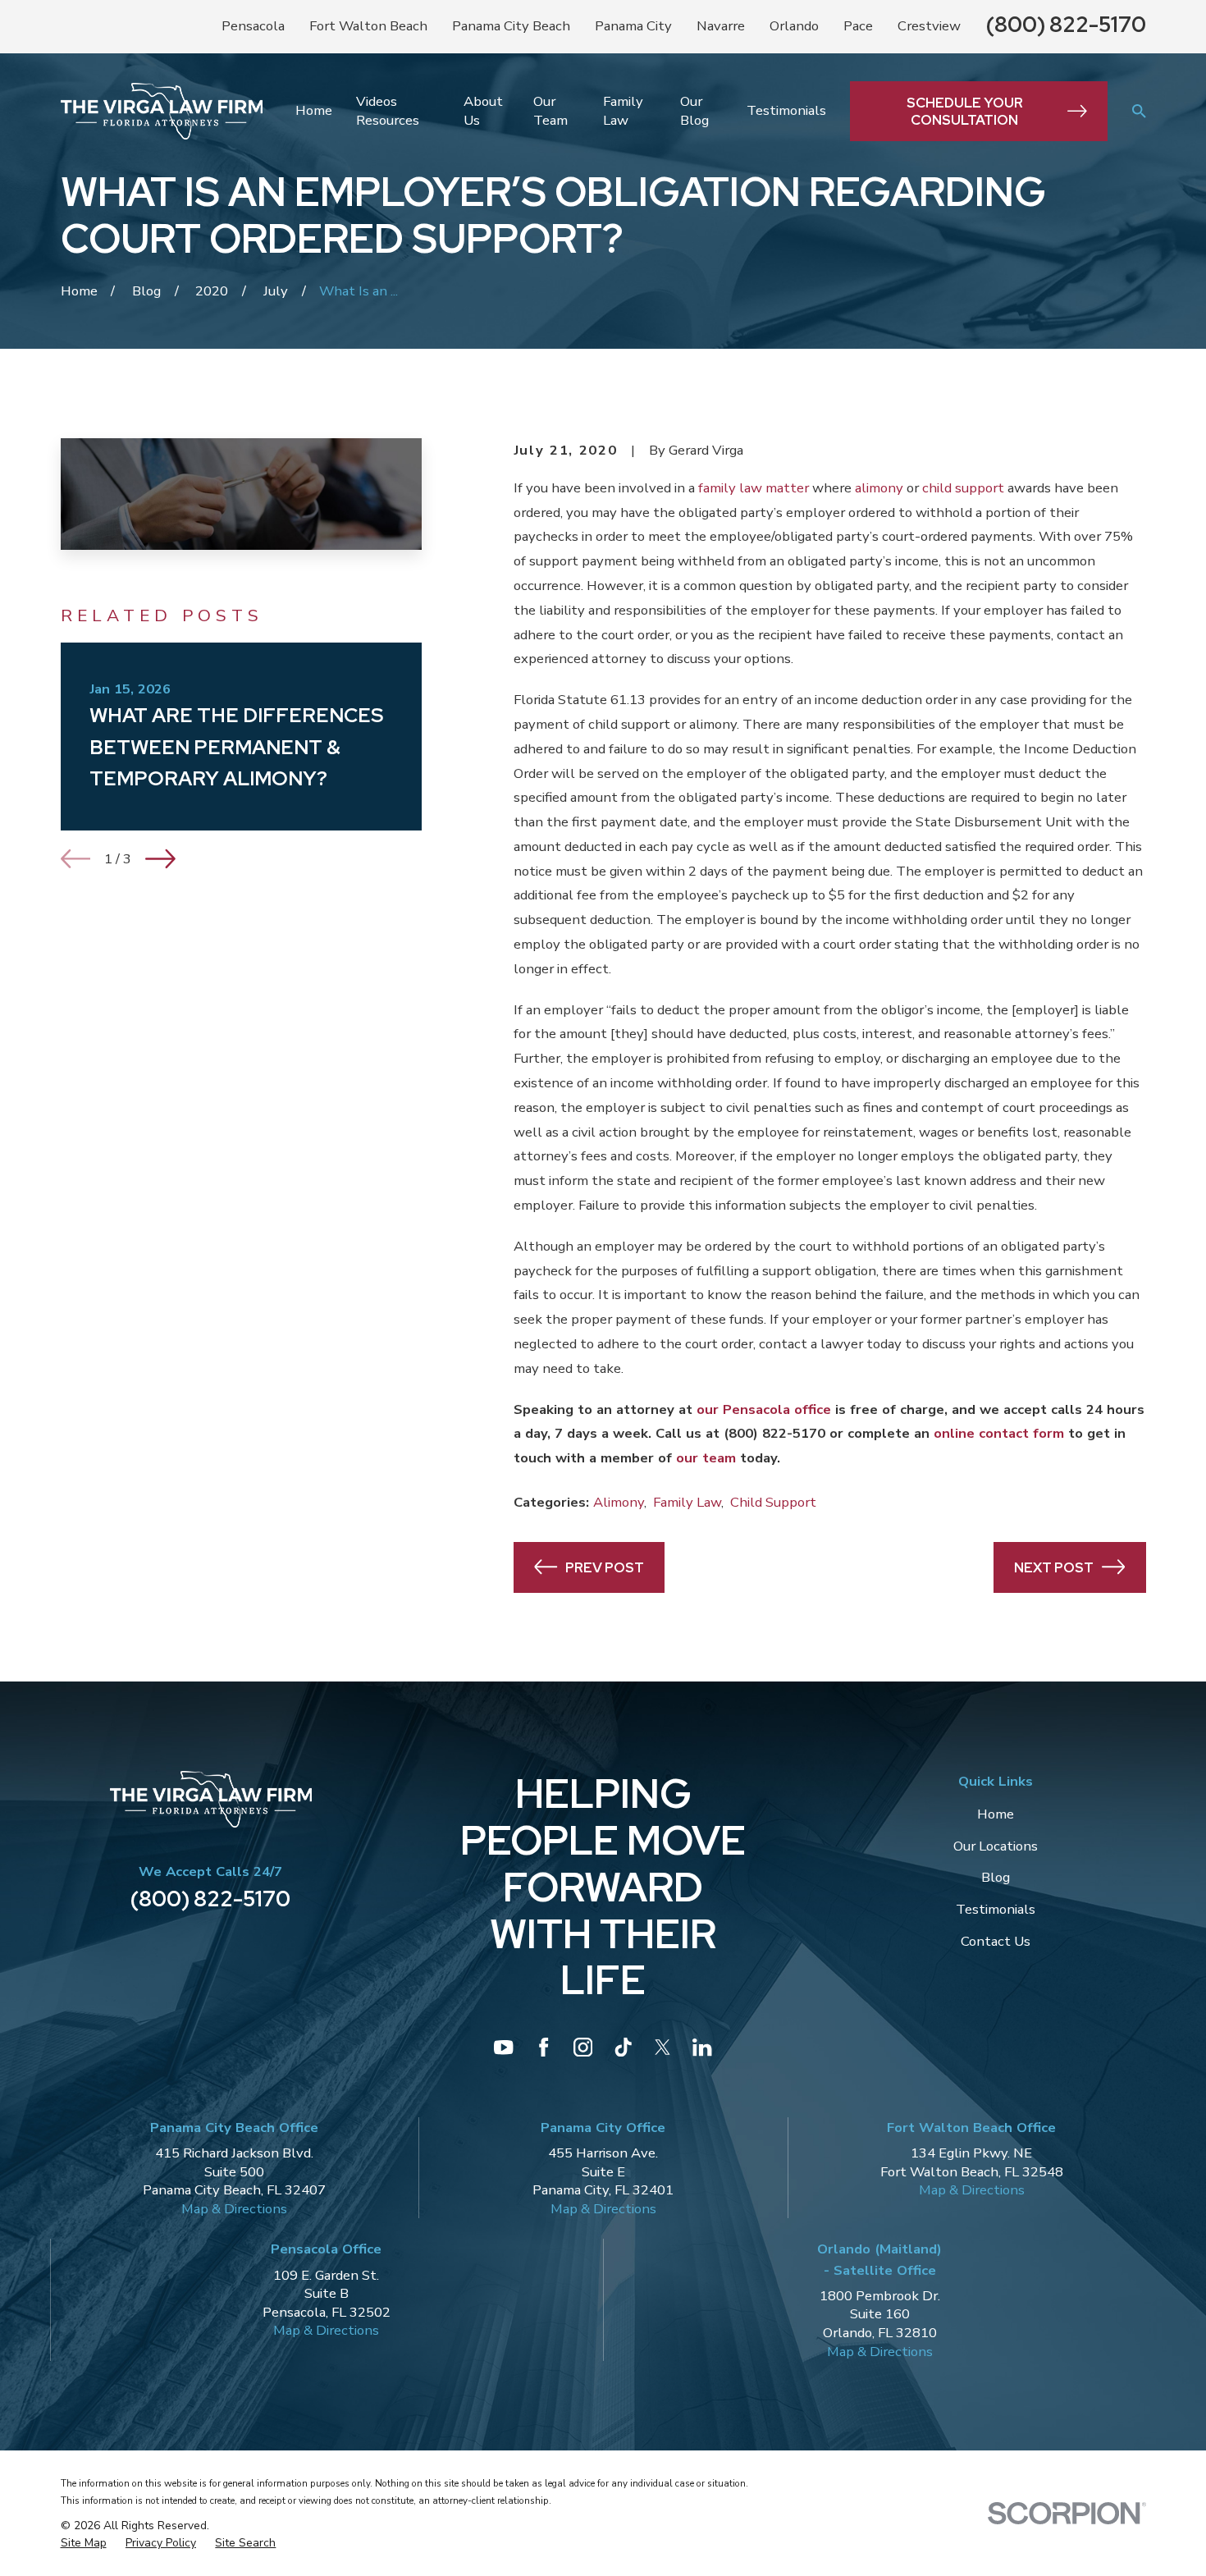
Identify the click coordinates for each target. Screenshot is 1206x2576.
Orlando (794, 26)
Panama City (633, 26)
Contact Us (996, 1941)
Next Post (1054, 1567)
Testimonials (996, 1909)
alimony (879, 488)
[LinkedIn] (702, 2047)
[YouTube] (503, 2047)
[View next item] (160, 859)
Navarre (721, 26)
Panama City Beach (511, 26)
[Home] (162, 111)
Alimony (619, 1502)
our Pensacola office (764, 1409)
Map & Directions (234, 2209)
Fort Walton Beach (368, 26)
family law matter (754, 488)
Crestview (929, 26)
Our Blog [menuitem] (694, 111)
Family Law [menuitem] (623, 111)
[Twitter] (662, 2047)
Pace (858, 26)
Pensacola (253, 26)
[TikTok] (623, 2047)
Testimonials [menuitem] (786, 110)
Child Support (773, 1502)
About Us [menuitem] (483, 111)
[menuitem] (84, 2544)
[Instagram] (583, 2047)
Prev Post (605, 1567)
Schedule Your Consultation (965, 111)
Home (996, 1814)
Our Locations (996, 1846)
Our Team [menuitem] (550, 111)
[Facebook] (544, 2047)
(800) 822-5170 (1066, 24)
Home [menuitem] (314, 110)
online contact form (999, 1433)
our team (706, 1458)
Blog (996, 1877)
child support (963, 488)
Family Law (687, 1502)
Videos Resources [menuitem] (388, 111)
